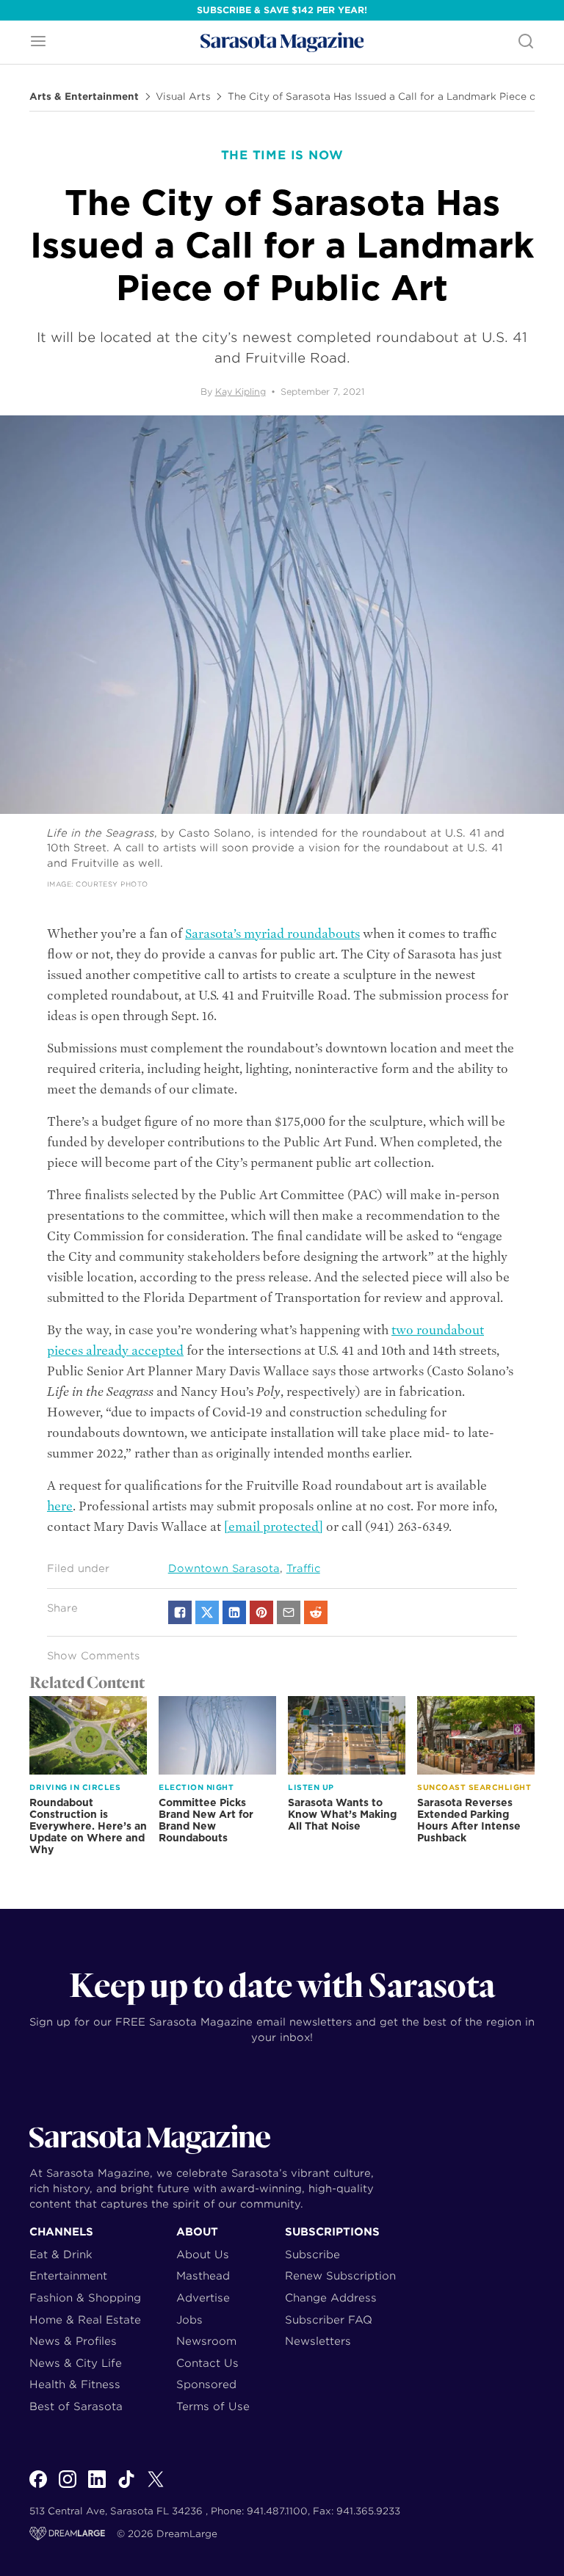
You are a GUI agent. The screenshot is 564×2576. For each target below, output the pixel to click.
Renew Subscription (340, 2275)
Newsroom (206, 2341)
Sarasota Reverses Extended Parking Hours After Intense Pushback (469, 1820)
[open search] (526, 42)
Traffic (303, 1568)
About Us (203, 2254)
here (60, 1506)
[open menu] (38, 42)
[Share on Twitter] (207, 1612)
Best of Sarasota (76, 2406)
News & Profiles (73, 2341)
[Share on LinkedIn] (234, 1612)
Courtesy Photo (112, 884)
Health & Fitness (75, 2384)
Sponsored (206, 2384)
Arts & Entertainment (84, 97)
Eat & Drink (61, 2254)
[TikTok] (126, 2487)
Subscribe (312, 2254)
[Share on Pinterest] (261, 1612)
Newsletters (318, 2341)
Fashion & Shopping (85, 2297)
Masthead (203, 2275)
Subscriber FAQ (329, 2320)
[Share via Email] (289, 1612)
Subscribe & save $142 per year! (282, 10)
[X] (156, 2487)
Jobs (189, 2320)
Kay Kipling (241, 392)
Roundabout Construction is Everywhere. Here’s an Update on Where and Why (88, 1826)
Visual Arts (183, 97)
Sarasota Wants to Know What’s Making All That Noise (342, 1814)
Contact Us (207, 2363)
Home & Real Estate (85, 2320)
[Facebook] (38, 2487)
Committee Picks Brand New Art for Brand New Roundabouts (206, 1820)
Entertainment (68, 2275)
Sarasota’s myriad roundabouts (272, 934)
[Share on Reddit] (316, 1612)
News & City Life (76, 2363)
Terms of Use (213, 2406)
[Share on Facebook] (180, 1612)
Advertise (203, 2297)
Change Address (331, 2297)
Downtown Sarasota (224, 1568)
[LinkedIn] (97, 2487)
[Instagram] (68, 2487)
